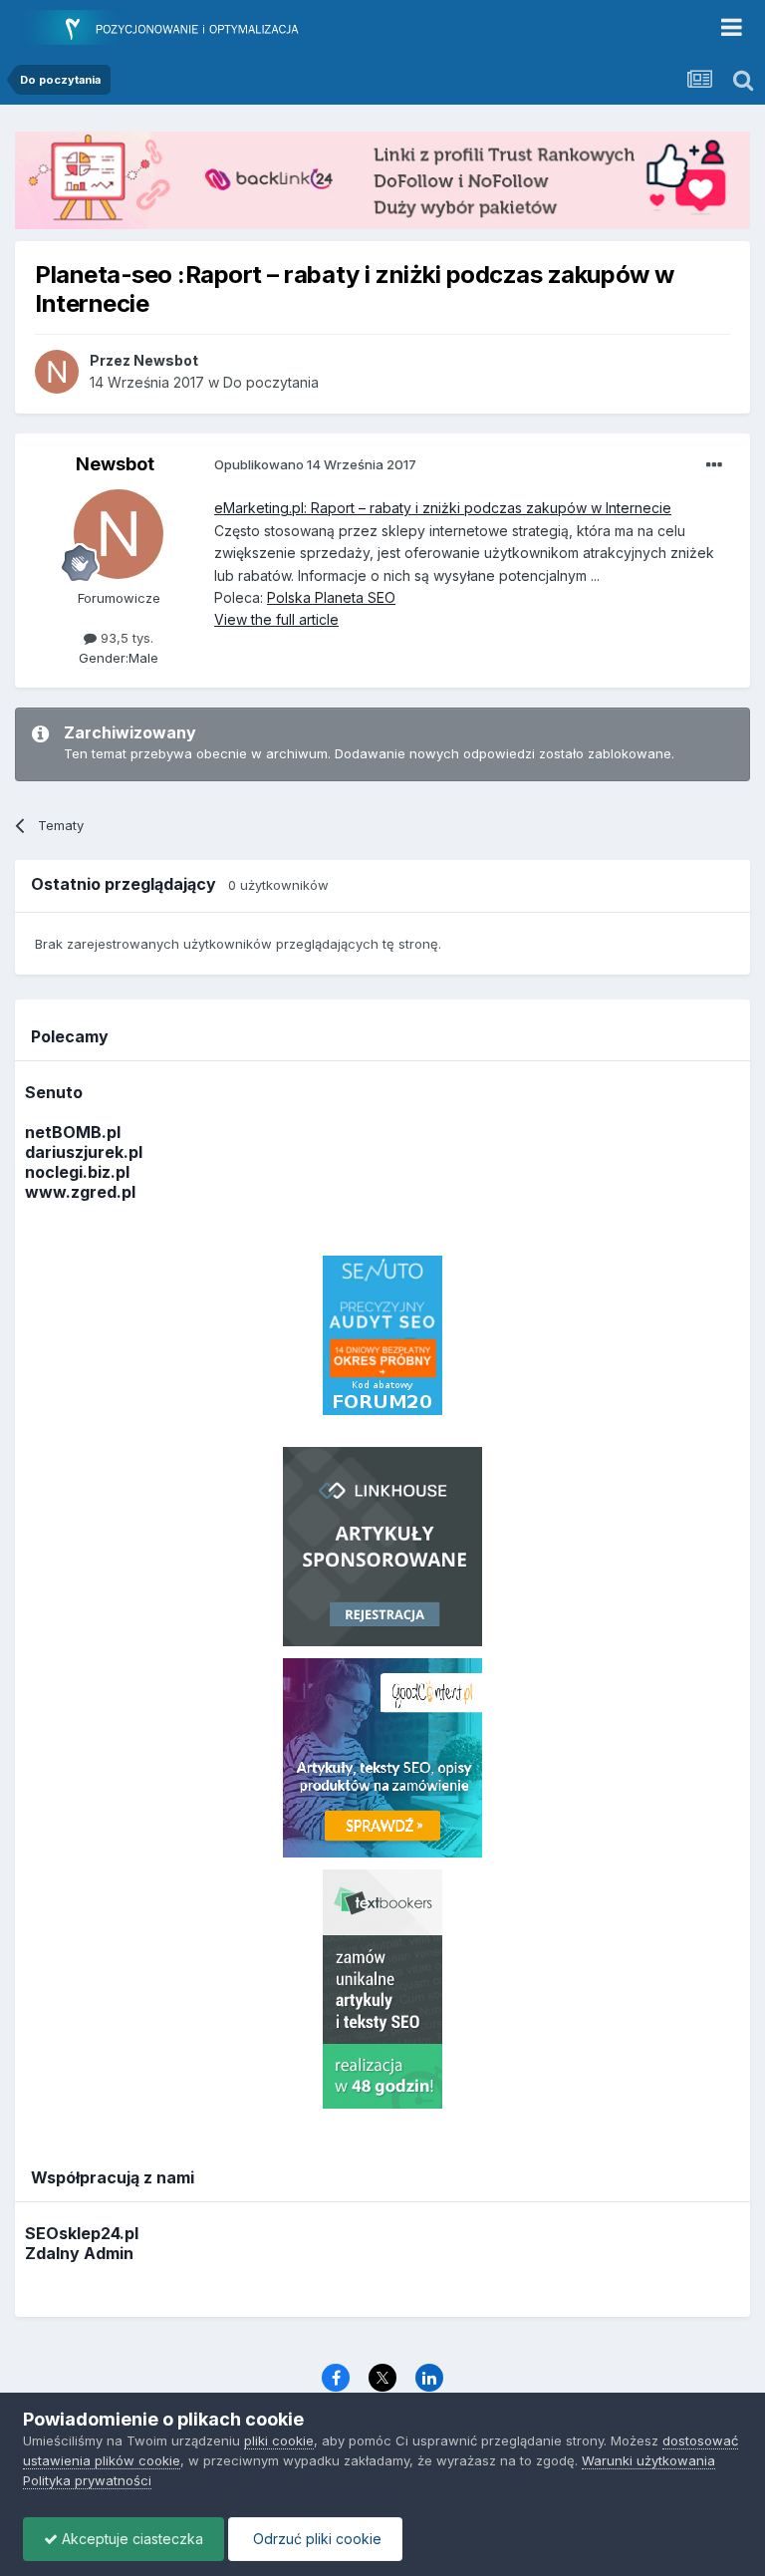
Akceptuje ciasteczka (130, 2539)
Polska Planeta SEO (331, 597)
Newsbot (115, 464)
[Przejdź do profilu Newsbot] (57, 372)
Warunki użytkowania (648, 2460)
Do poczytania (271, 382)
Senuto (54, 1092)
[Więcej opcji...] (714, 465)
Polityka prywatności (87, 2480)
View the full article (276, 619)
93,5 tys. (125, 638)
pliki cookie (279, 2440)
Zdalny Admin (79, 2253)
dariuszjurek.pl (84, 1152)
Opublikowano (315, 464)
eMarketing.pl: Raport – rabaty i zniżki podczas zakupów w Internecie (443, 508)
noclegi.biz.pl (77, 1172)
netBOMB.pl (73, 1132)
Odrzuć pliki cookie (315, 2539)
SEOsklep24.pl (82, 2233)
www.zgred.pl (80, 1192)
